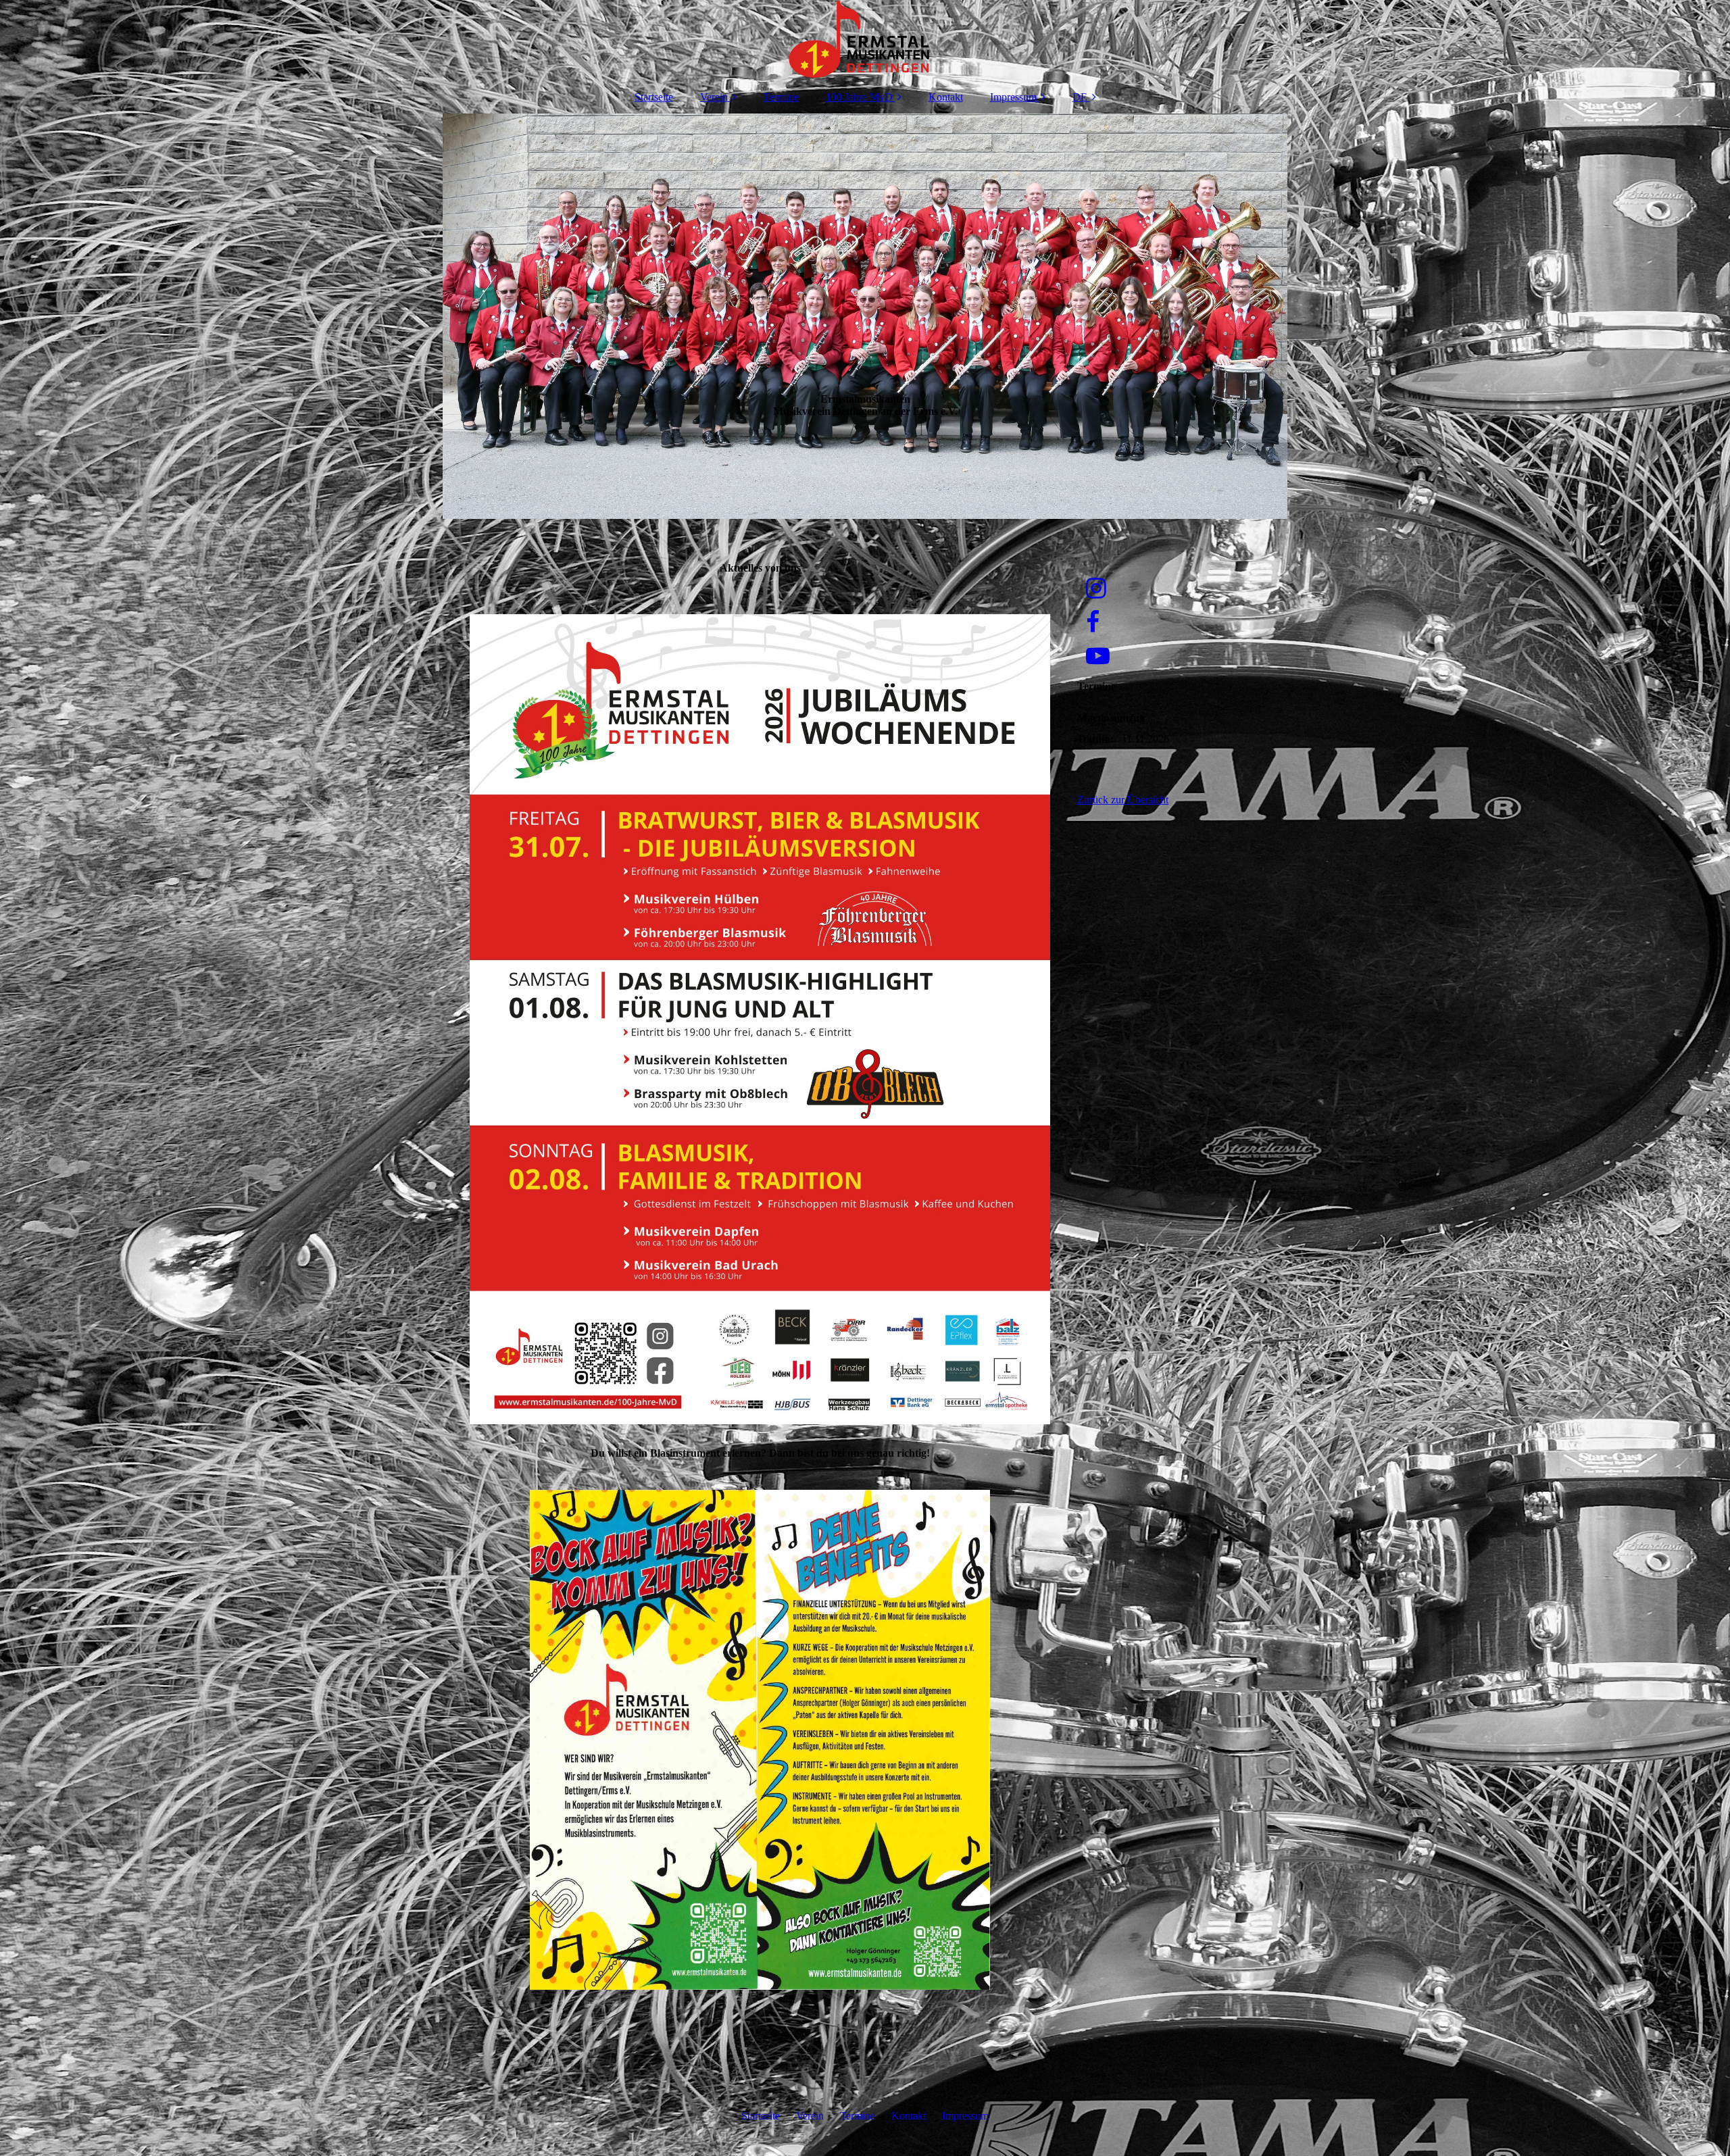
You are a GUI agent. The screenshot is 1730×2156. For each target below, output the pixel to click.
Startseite (654, 97)
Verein (714, 97)
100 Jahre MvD (859, 97)
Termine (781, 97)
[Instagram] (1095, 589)
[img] (865, 41)
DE (1080, 97)
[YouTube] (1097, 656)
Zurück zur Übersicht (1123, 800)
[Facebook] (1092, 623)
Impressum (1013, 97)
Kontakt (946, 97)
